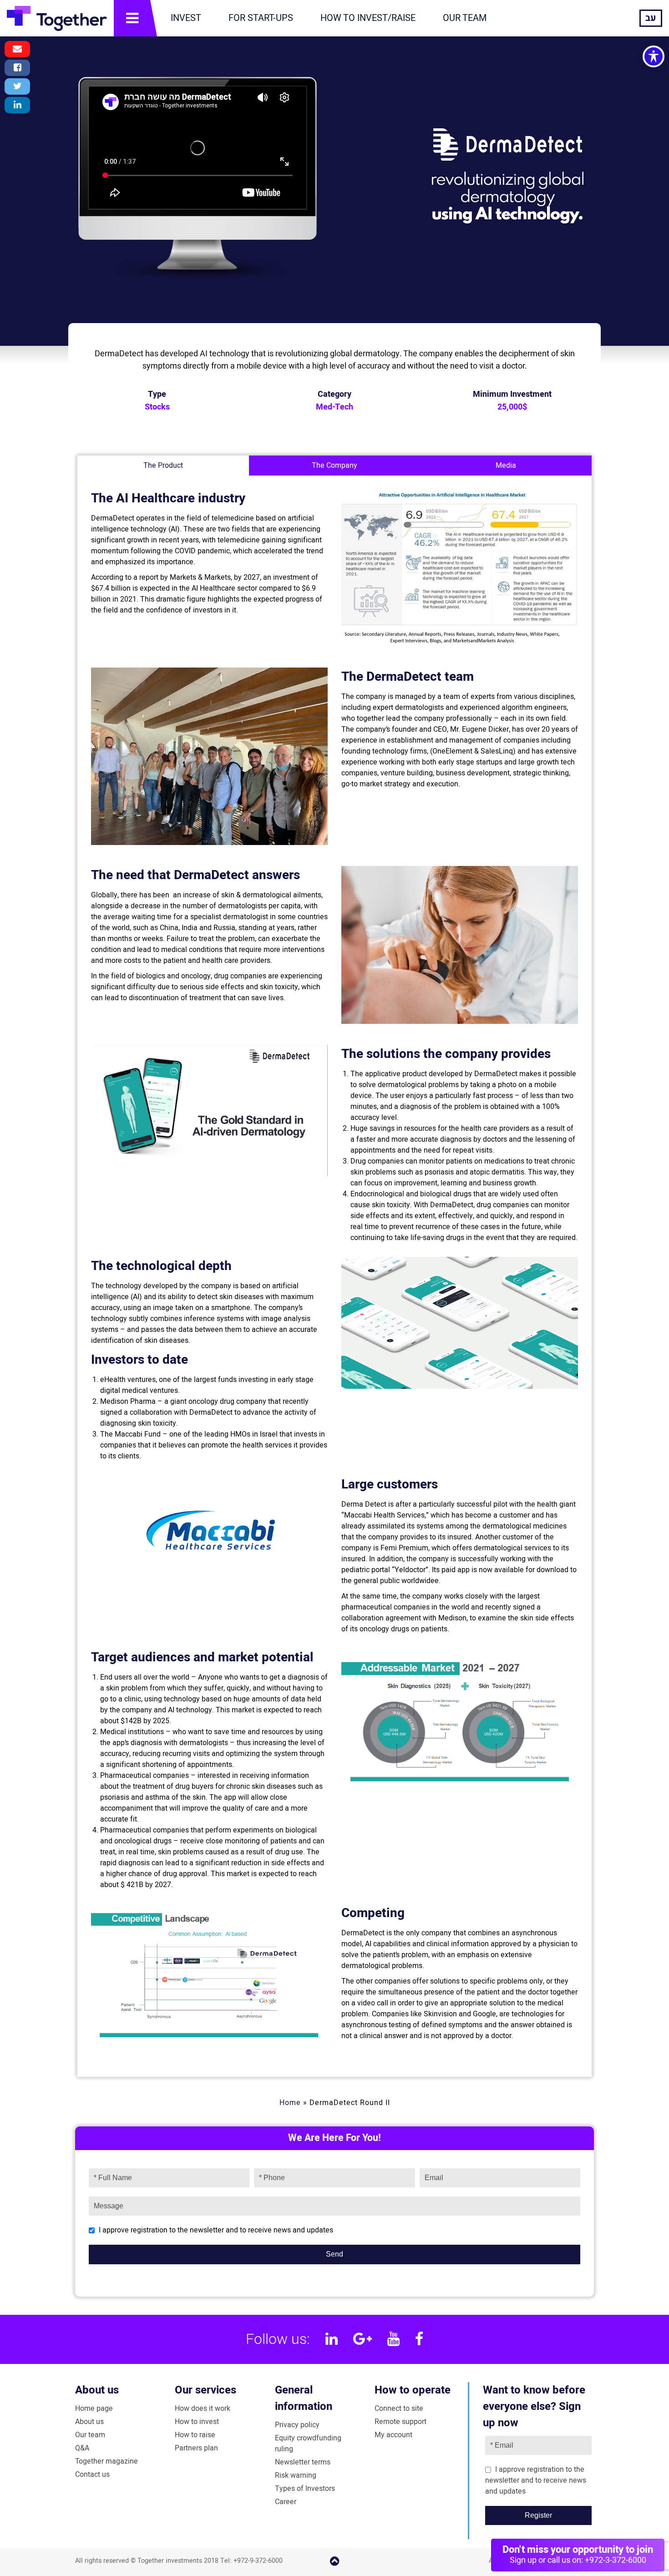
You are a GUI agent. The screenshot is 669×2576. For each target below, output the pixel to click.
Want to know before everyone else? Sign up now (534, 2406)
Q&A (82, 2448)
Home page (94, 2409)
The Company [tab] (334, 466)
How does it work (203, 2409)
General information (304, 2398)
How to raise (195, 2435)
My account (393, 2435)
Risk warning (296, 2475)
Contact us (92, 2475)
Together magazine (106, 2461)
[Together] (57, 18)
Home (290, 2103)
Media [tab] (506, 466)
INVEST (186, 18)
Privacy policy (297, 2425)
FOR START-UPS (261, 18)
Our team (90, 2435)
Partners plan (196, 2448)
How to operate (413, 2390)
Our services (205, 2390)
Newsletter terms (303, 2462)
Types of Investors (305, 2489)
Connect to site (399, 2409)
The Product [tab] (163, 466)
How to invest (197, 2422)
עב (651, 18)
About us (97, 2390)
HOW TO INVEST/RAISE (368, 18)
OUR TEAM (465, 18)
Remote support (400, 2422)
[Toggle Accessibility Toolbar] (654, 56)
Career (286, 2502)
